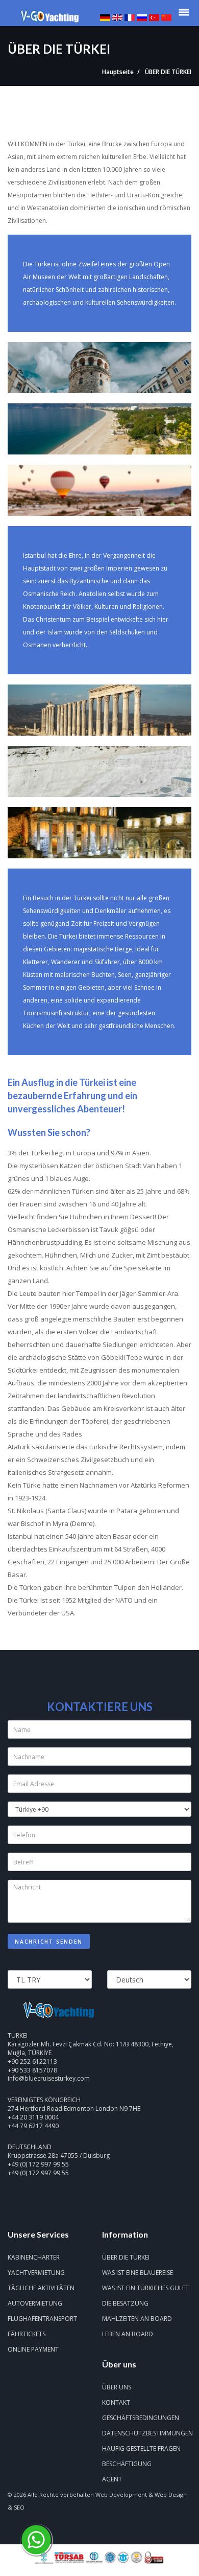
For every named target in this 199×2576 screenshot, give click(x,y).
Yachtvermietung (36, 2273)
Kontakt (116, 2402)
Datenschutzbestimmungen (147, 2433)
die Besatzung (125, 2303)
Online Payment (33, 2349)
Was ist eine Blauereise (138, 2273)
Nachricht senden (49, 1942)
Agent (112, 2479)
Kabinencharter (34, 2257)
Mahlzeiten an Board (137, 2319)
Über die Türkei (126, 2257)
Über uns (117, 2387)
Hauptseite (118, 72)
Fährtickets (27, 2334)
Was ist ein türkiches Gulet (145, 2288)
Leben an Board (128, 2334)
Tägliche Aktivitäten (41, 2288)
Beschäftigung (127, 2464)
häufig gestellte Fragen (141, 2448)
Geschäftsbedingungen (141, 2418)
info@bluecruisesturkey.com (49, 2078)
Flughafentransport (42, 2319)
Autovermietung (35, 2303)
